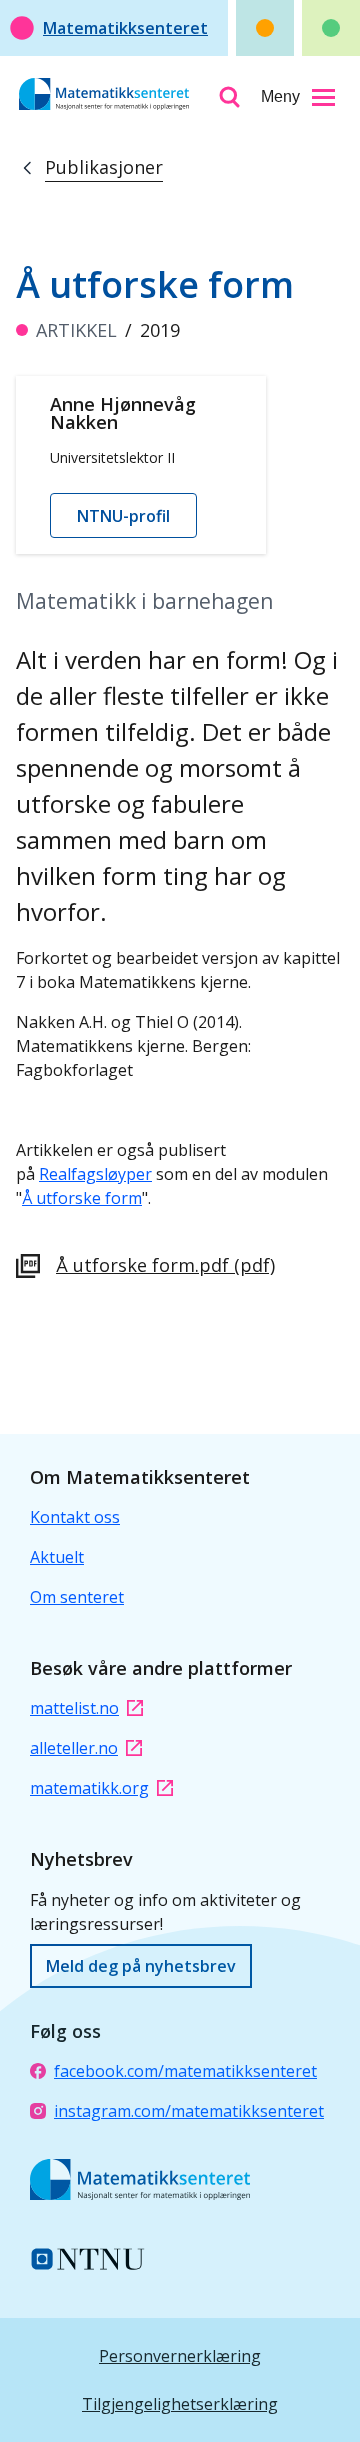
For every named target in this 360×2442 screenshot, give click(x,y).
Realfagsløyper (95, 1174)
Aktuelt (57, 1557)
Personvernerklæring (180, 2356)
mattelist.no (74, 1708)
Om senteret (77, 1597)
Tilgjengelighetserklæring (180, 2404)
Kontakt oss (75, 1517)
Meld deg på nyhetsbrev (141, 1966)
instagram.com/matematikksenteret (189, 2111)
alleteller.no (74, 1748)
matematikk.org (89, 1788)
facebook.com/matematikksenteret (185, 2071)
